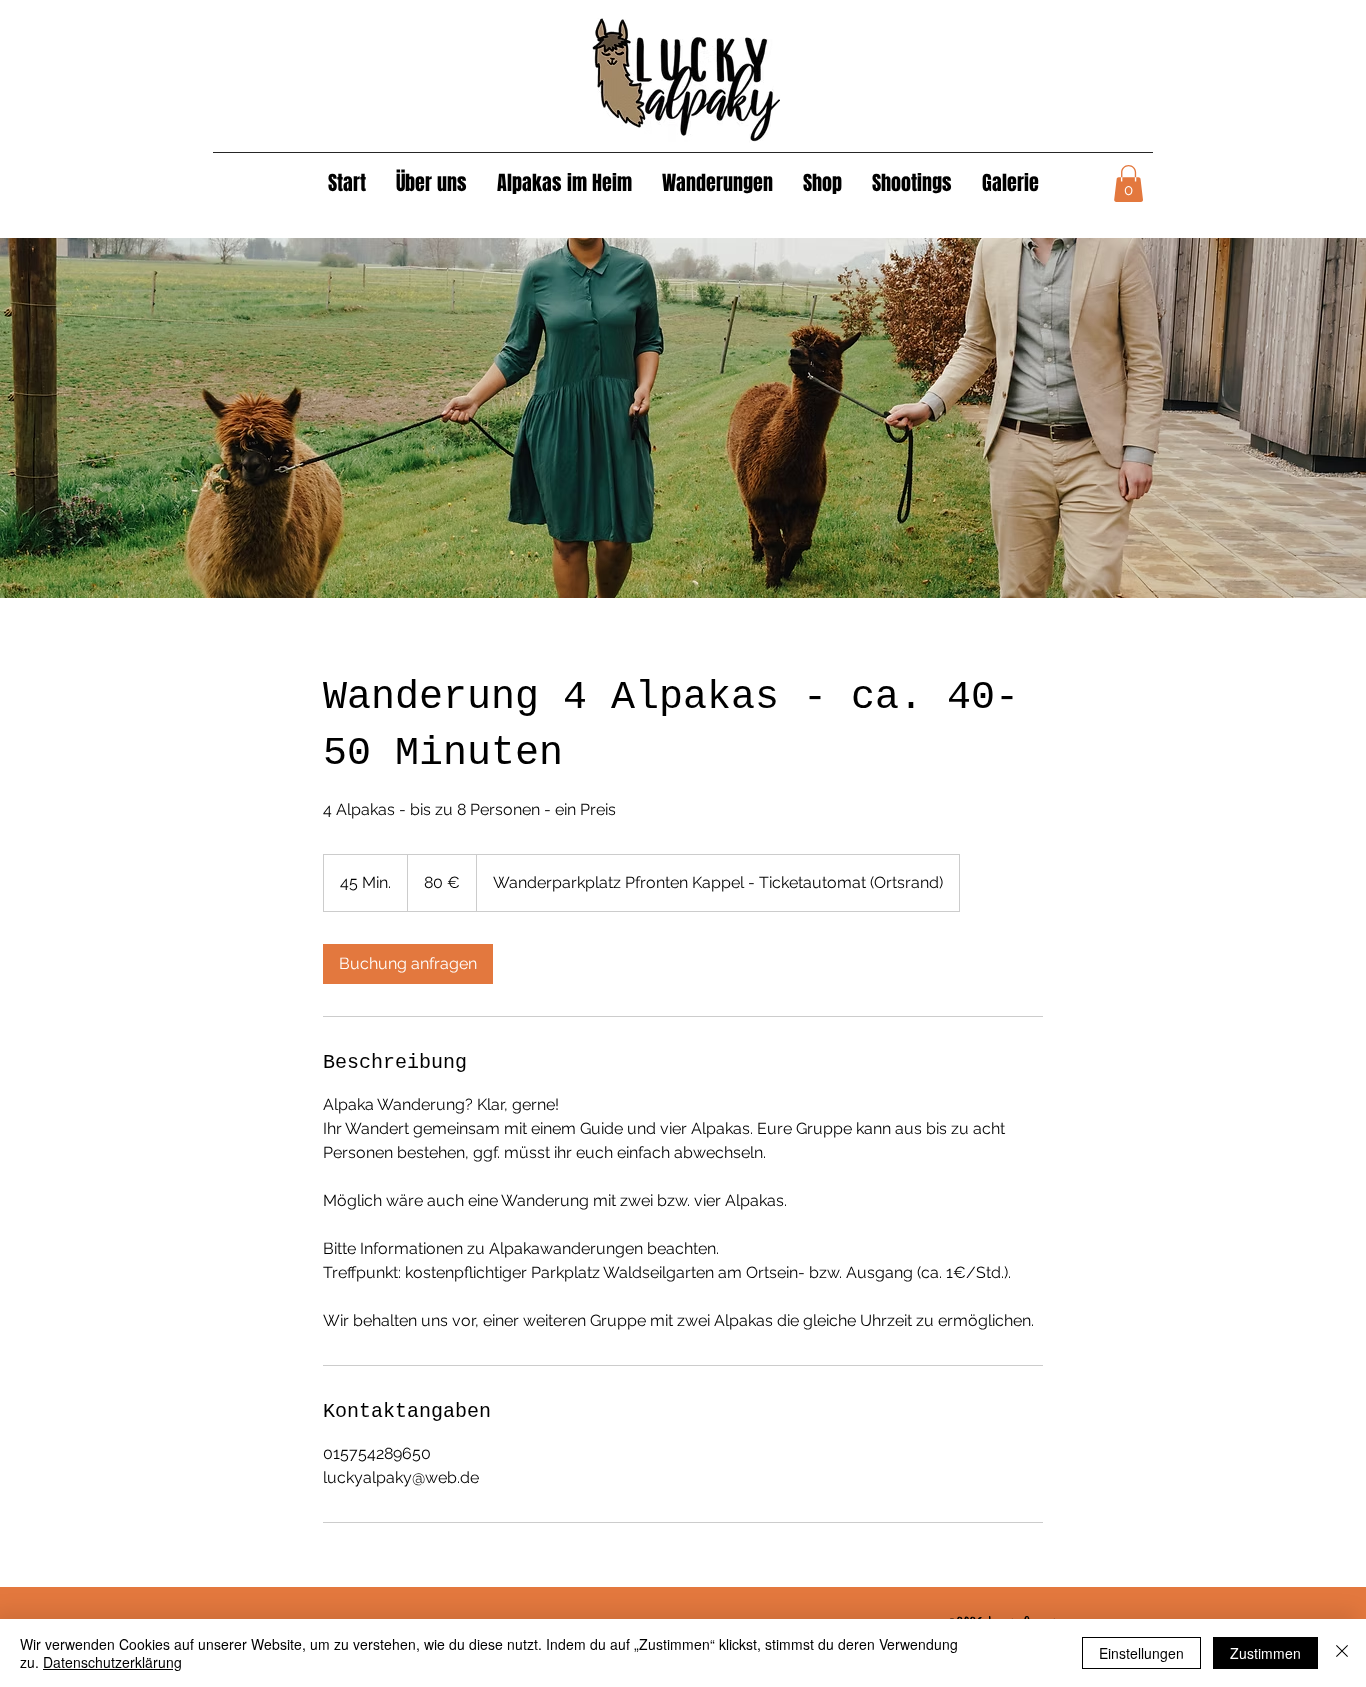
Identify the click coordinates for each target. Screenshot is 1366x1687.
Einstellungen (1141, 1653)
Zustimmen (1265, 1653)
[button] (1128, 183)
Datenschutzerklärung (112, 1662)
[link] (408, 964)
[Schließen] (1342, 1653)
